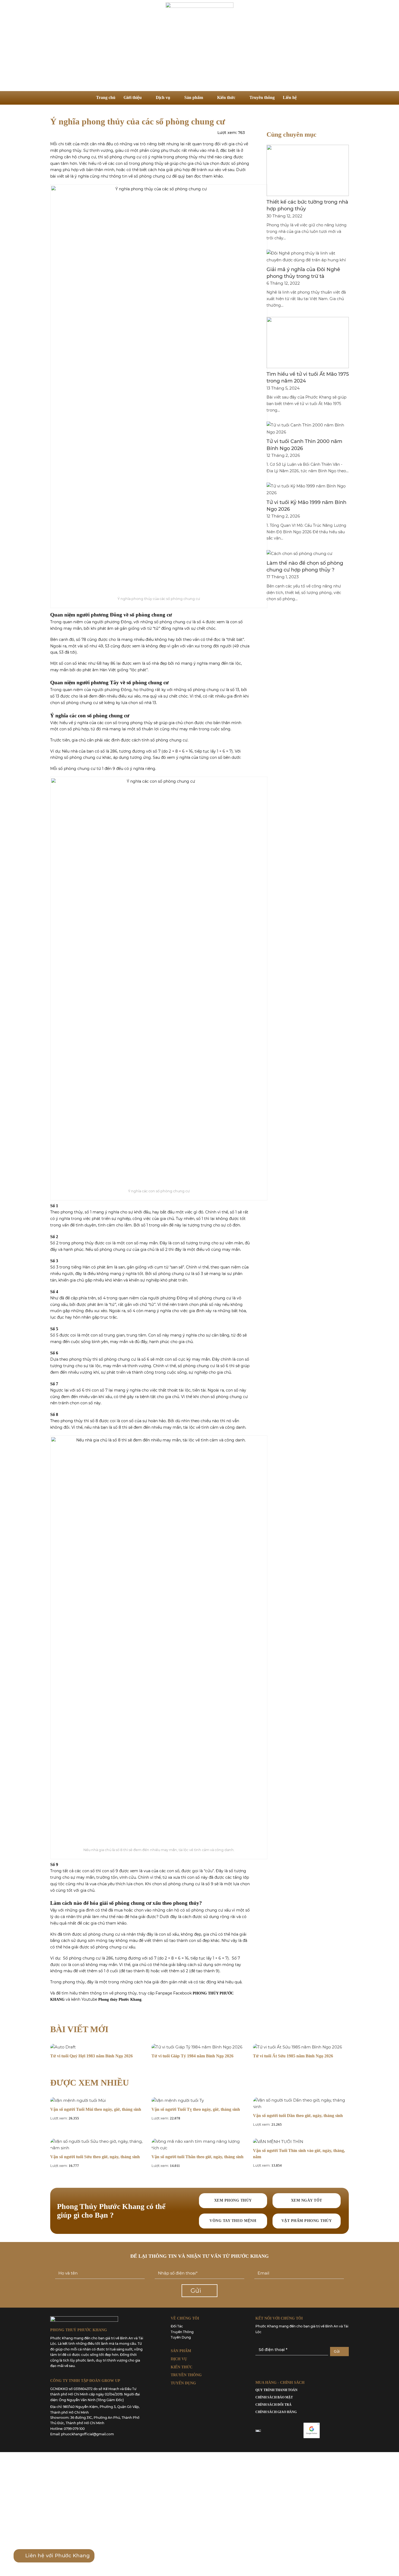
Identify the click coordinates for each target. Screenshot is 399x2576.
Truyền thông (262, 97)
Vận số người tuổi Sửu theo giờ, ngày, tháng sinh (95, 2157)
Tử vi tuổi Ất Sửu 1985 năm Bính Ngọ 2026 (293, 2056)
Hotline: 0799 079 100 (67, 2429)
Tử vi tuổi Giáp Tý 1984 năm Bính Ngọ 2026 (192, 2056)
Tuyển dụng (181, 2337)
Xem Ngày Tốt (307, 2200)
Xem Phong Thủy (233, 2200)
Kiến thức (226, 97)
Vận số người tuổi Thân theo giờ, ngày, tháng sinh (197, 2157)
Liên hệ (290, 97)
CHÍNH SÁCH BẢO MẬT (274, 2397)
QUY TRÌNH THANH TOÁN (276, 2390)
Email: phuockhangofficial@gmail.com (82, 2434)
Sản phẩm (194, 97)
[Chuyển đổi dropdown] (308, 98)
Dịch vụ (163, 97)
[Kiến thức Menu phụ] (240, 97)
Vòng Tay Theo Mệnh (233, 2221)
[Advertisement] (199, 50)
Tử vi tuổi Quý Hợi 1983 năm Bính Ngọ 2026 (91, 2056)
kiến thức (182, 2367)
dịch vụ (179, 2359)
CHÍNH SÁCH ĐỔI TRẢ (273, 2405)
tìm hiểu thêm (75, 1993)
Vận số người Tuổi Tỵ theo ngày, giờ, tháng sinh (196, 2109)
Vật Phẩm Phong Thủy (307, 2221)
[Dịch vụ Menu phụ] (175, 97)
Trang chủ (106, 97)
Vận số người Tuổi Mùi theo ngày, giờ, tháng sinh (96, 2109)
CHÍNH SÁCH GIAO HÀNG (276, 2412)
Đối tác (177, 2326)
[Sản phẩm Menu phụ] (207, 97)
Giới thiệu (133, 97)
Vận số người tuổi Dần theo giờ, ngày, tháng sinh (298, 2116)
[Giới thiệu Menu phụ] (146, 97)
